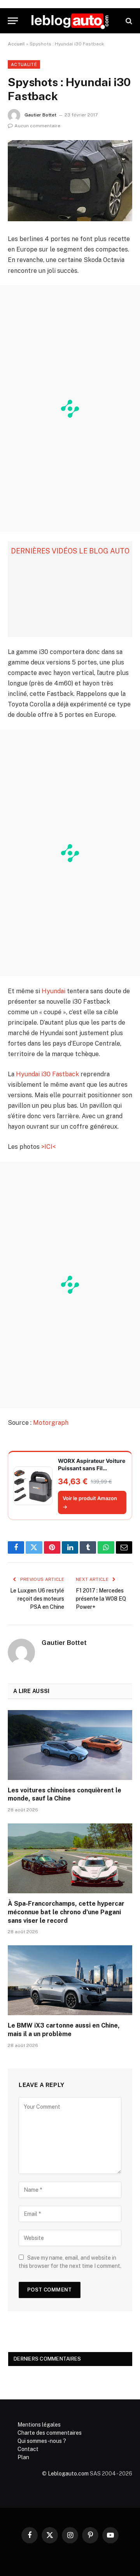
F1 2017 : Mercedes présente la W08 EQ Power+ (101, 1599)
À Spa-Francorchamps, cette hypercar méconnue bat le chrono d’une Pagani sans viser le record (66, 1912)
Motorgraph (51, 1423)
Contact (28, 2449)
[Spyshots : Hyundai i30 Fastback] (70, 181)
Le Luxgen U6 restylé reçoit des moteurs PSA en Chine (37, 1599)
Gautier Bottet (40, 115)
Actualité (24, 64)
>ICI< (48, 1147)
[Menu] (13, 21)
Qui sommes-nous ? (42, 2441)
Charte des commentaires (50, 2433)
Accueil (16, 44)
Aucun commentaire (37, 126)
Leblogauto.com (68, 2474)
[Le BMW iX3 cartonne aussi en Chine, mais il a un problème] (70, 1980)
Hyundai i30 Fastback (47, 1074)
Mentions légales (39, 2425)
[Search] (128, 21)
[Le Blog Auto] (70, 21)
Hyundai (53, 991)
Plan (23, 2457)
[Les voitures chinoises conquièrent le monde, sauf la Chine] (70, 1745)
